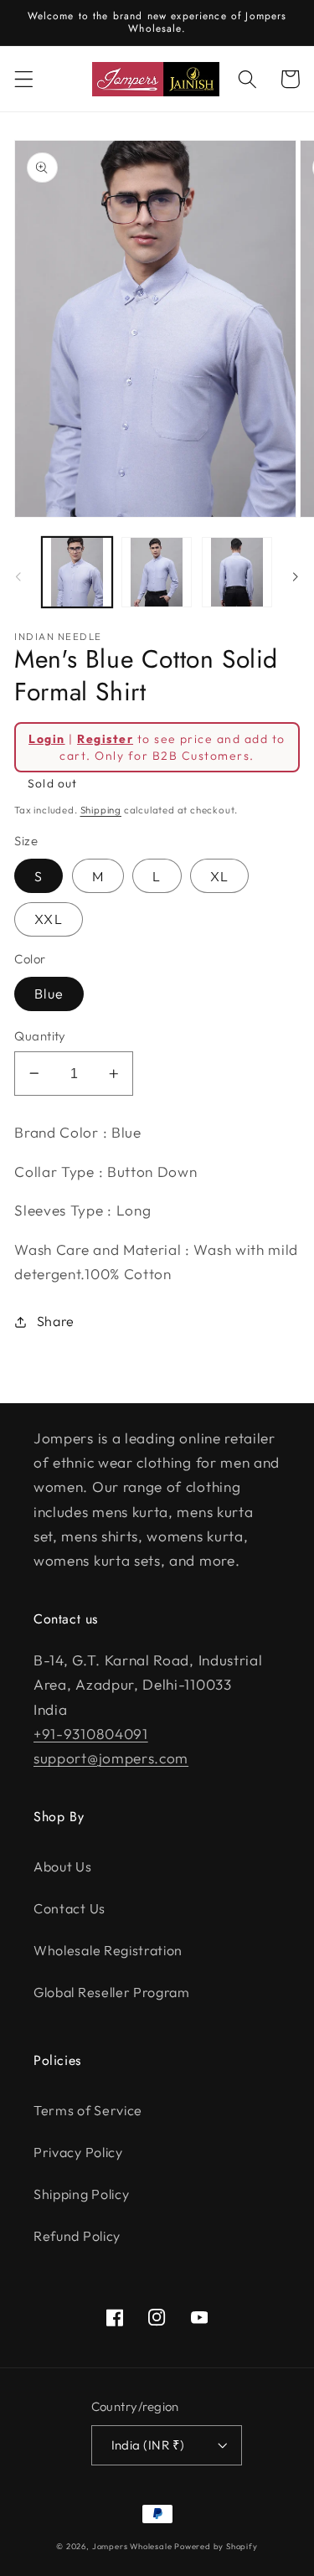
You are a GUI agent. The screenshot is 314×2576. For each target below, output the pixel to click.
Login (46, 739)
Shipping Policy (81, 2194)
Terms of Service (88, 2110)
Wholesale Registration (108, 1950)
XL (219, 876)
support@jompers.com (111, 1758)
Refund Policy (77, 2236)
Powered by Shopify (216, 2546)
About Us (63, 1866)
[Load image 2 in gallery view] (157, 572)
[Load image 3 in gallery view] (237, 572)
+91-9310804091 (91, 1734)
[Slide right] (296, 576)
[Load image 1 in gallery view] (77, 572)
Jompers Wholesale (132, 2546)
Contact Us (69, 1908)
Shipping (101, 810)
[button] (24, 79)
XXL (48, 919)
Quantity (40, 1036)
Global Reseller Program (112, 1992)
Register (105, 739)
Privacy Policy (78, 2152)
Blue (49, 994)
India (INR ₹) (148, 2445)
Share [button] (56, 1321)
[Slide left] (18, 576)
